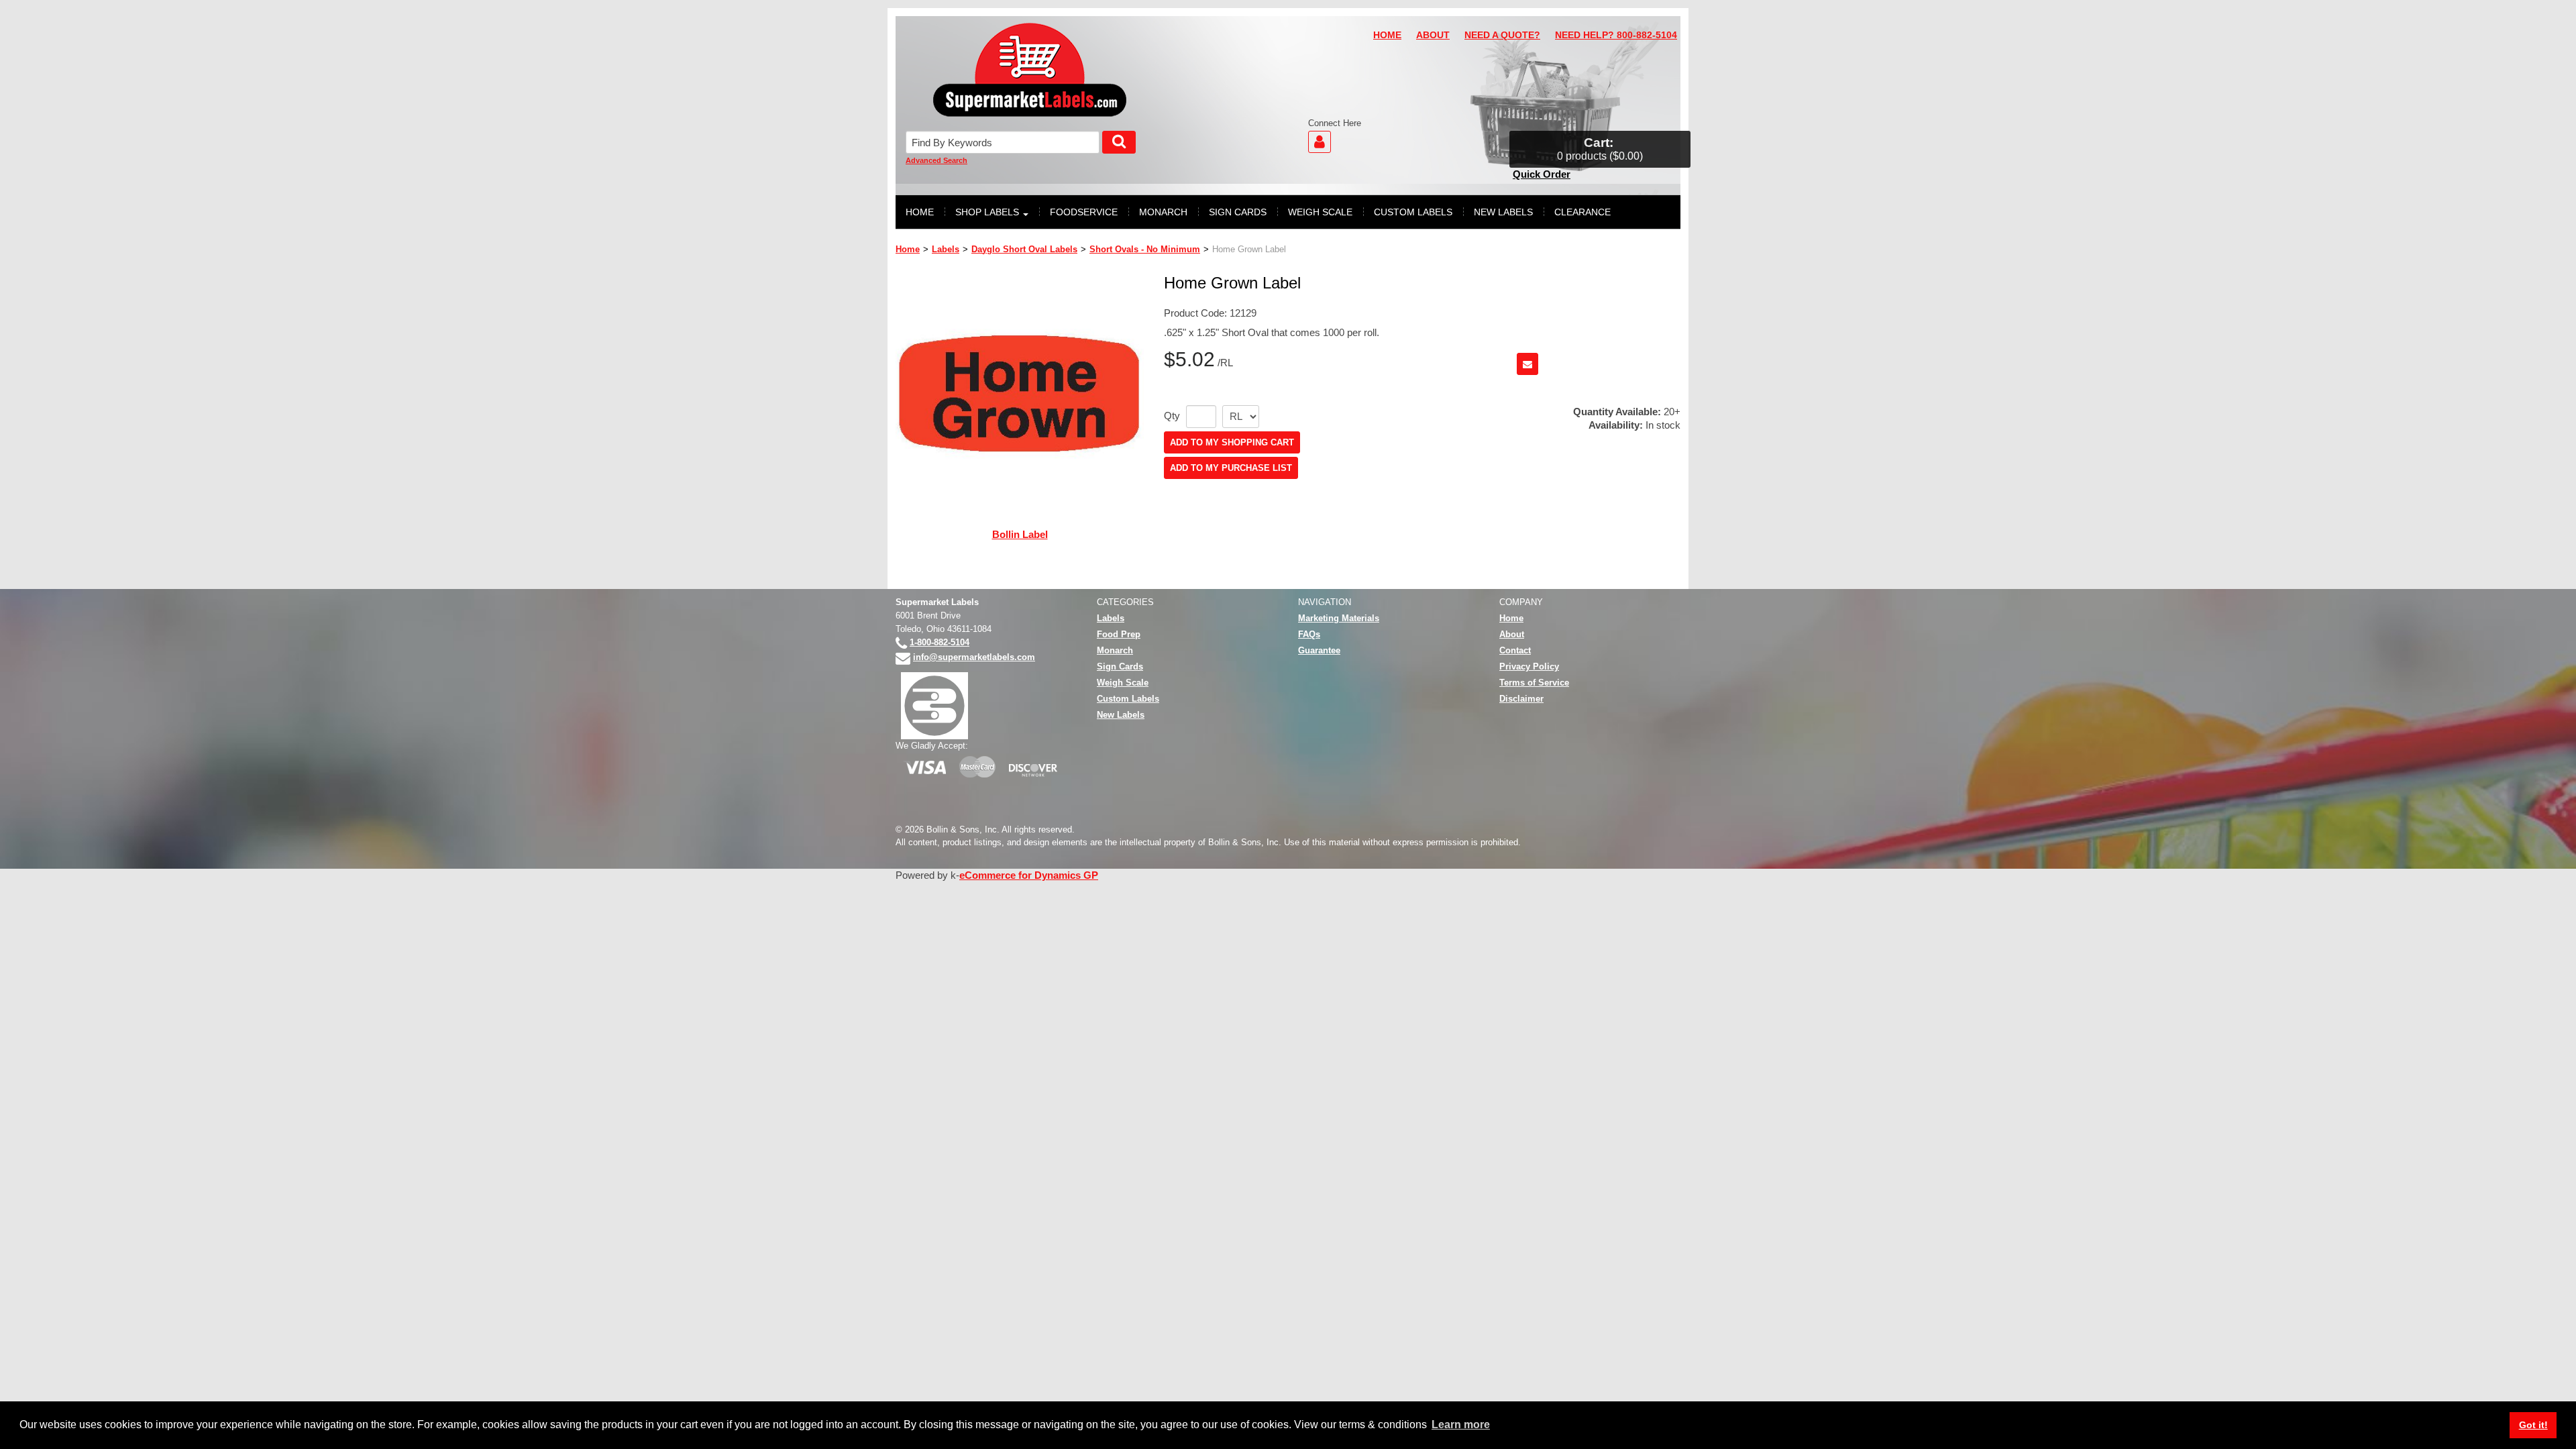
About (1512, 634)
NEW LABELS (1503, 212)
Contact (1515, 650)
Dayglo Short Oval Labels (1024, 249)
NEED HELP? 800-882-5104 (1616, 35)
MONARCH (1163, 212)
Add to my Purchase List (1231, 468)
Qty (1172, 416)
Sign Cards (1120, 666)
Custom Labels (1128, 699)
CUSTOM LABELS (1413, 212)
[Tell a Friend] (1527, 364)
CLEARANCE (1582, 212)
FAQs (1309, 634)
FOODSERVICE (1084, 212)
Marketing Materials (1339, 618)
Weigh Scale (1123, 683)
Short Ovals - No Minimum (1145, 249)
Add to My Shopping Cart (1232, 442)
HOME (1387, 35)
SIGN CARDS (1238, 212)
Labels (946, 249)
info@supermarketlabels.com (974, 657)
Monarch (1115, 650)
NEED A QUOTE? (1502, 35)
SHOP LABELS (987, 212)
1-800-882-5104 (940, 642)
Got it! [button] (2533, 1425)
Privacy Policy (1529, 666)
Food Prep (1119, 634)
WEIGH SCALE (1320, 212)
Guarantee (1319, 650)
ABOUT (1433, 35)
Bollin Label (1020, 534)
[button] (1600, 149)
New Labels (1121, 715)
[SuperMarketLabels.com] (1030, 70)
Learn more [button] (1461, 1425)
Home (908, 249)
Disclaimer (1521, 699)
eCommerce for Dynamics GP (1029, 875)
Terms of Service (1534, 683)
